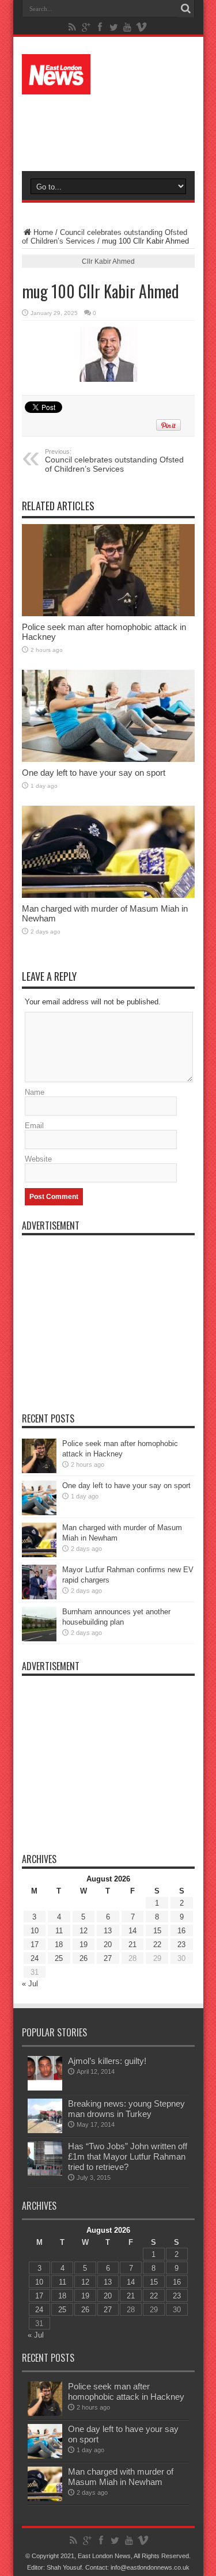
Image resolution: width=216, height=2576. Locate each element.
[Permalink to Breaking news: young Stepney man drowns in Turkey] (45, 2116)
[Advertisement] (114, 128)
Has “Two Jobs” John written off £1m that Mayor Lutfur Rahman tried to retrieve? (128, 2156)
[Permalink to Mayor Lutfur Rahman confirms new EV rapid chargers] (39, 1582)
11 (59, 1931)
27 (108, 1958)
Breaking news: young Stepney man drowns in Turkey (126, 2109)
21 (132, 1945)
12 (84, 1931)
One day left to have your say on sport (94, 773)
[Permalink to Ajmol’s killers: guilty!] (45, 2073)
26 (84, 1958)
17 (35, 1945)
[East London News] (108, 74)
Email (34, 1126)
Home (43, 232)
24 (35, 1958)
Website (38, 1159)
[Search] (186, 9)
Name (35, 1092)
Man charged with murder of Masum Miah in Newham (121, 2477)
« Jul (30, 1984)
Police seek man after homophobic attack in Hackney (126, 2391)
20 (108, 1945)
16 (181, 1931)
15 (157, 1931)
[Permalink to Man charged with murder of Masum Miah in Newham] (108, 852)
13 (108, 1931)
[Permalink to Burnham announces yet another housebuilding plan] (39, 1624)
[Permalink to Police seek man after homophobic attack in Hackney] (108, 570)
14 (132, 1931)
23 (181, 1945)
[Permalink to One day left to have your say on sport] (108, 716)
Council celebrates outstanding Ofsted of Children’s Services (114, 461)
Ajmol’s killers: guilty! (107, 2061)
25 (59, 1958)
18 (59, 1945)
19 (84, 1945)
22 (157, 1945)
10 (35, 1931)
